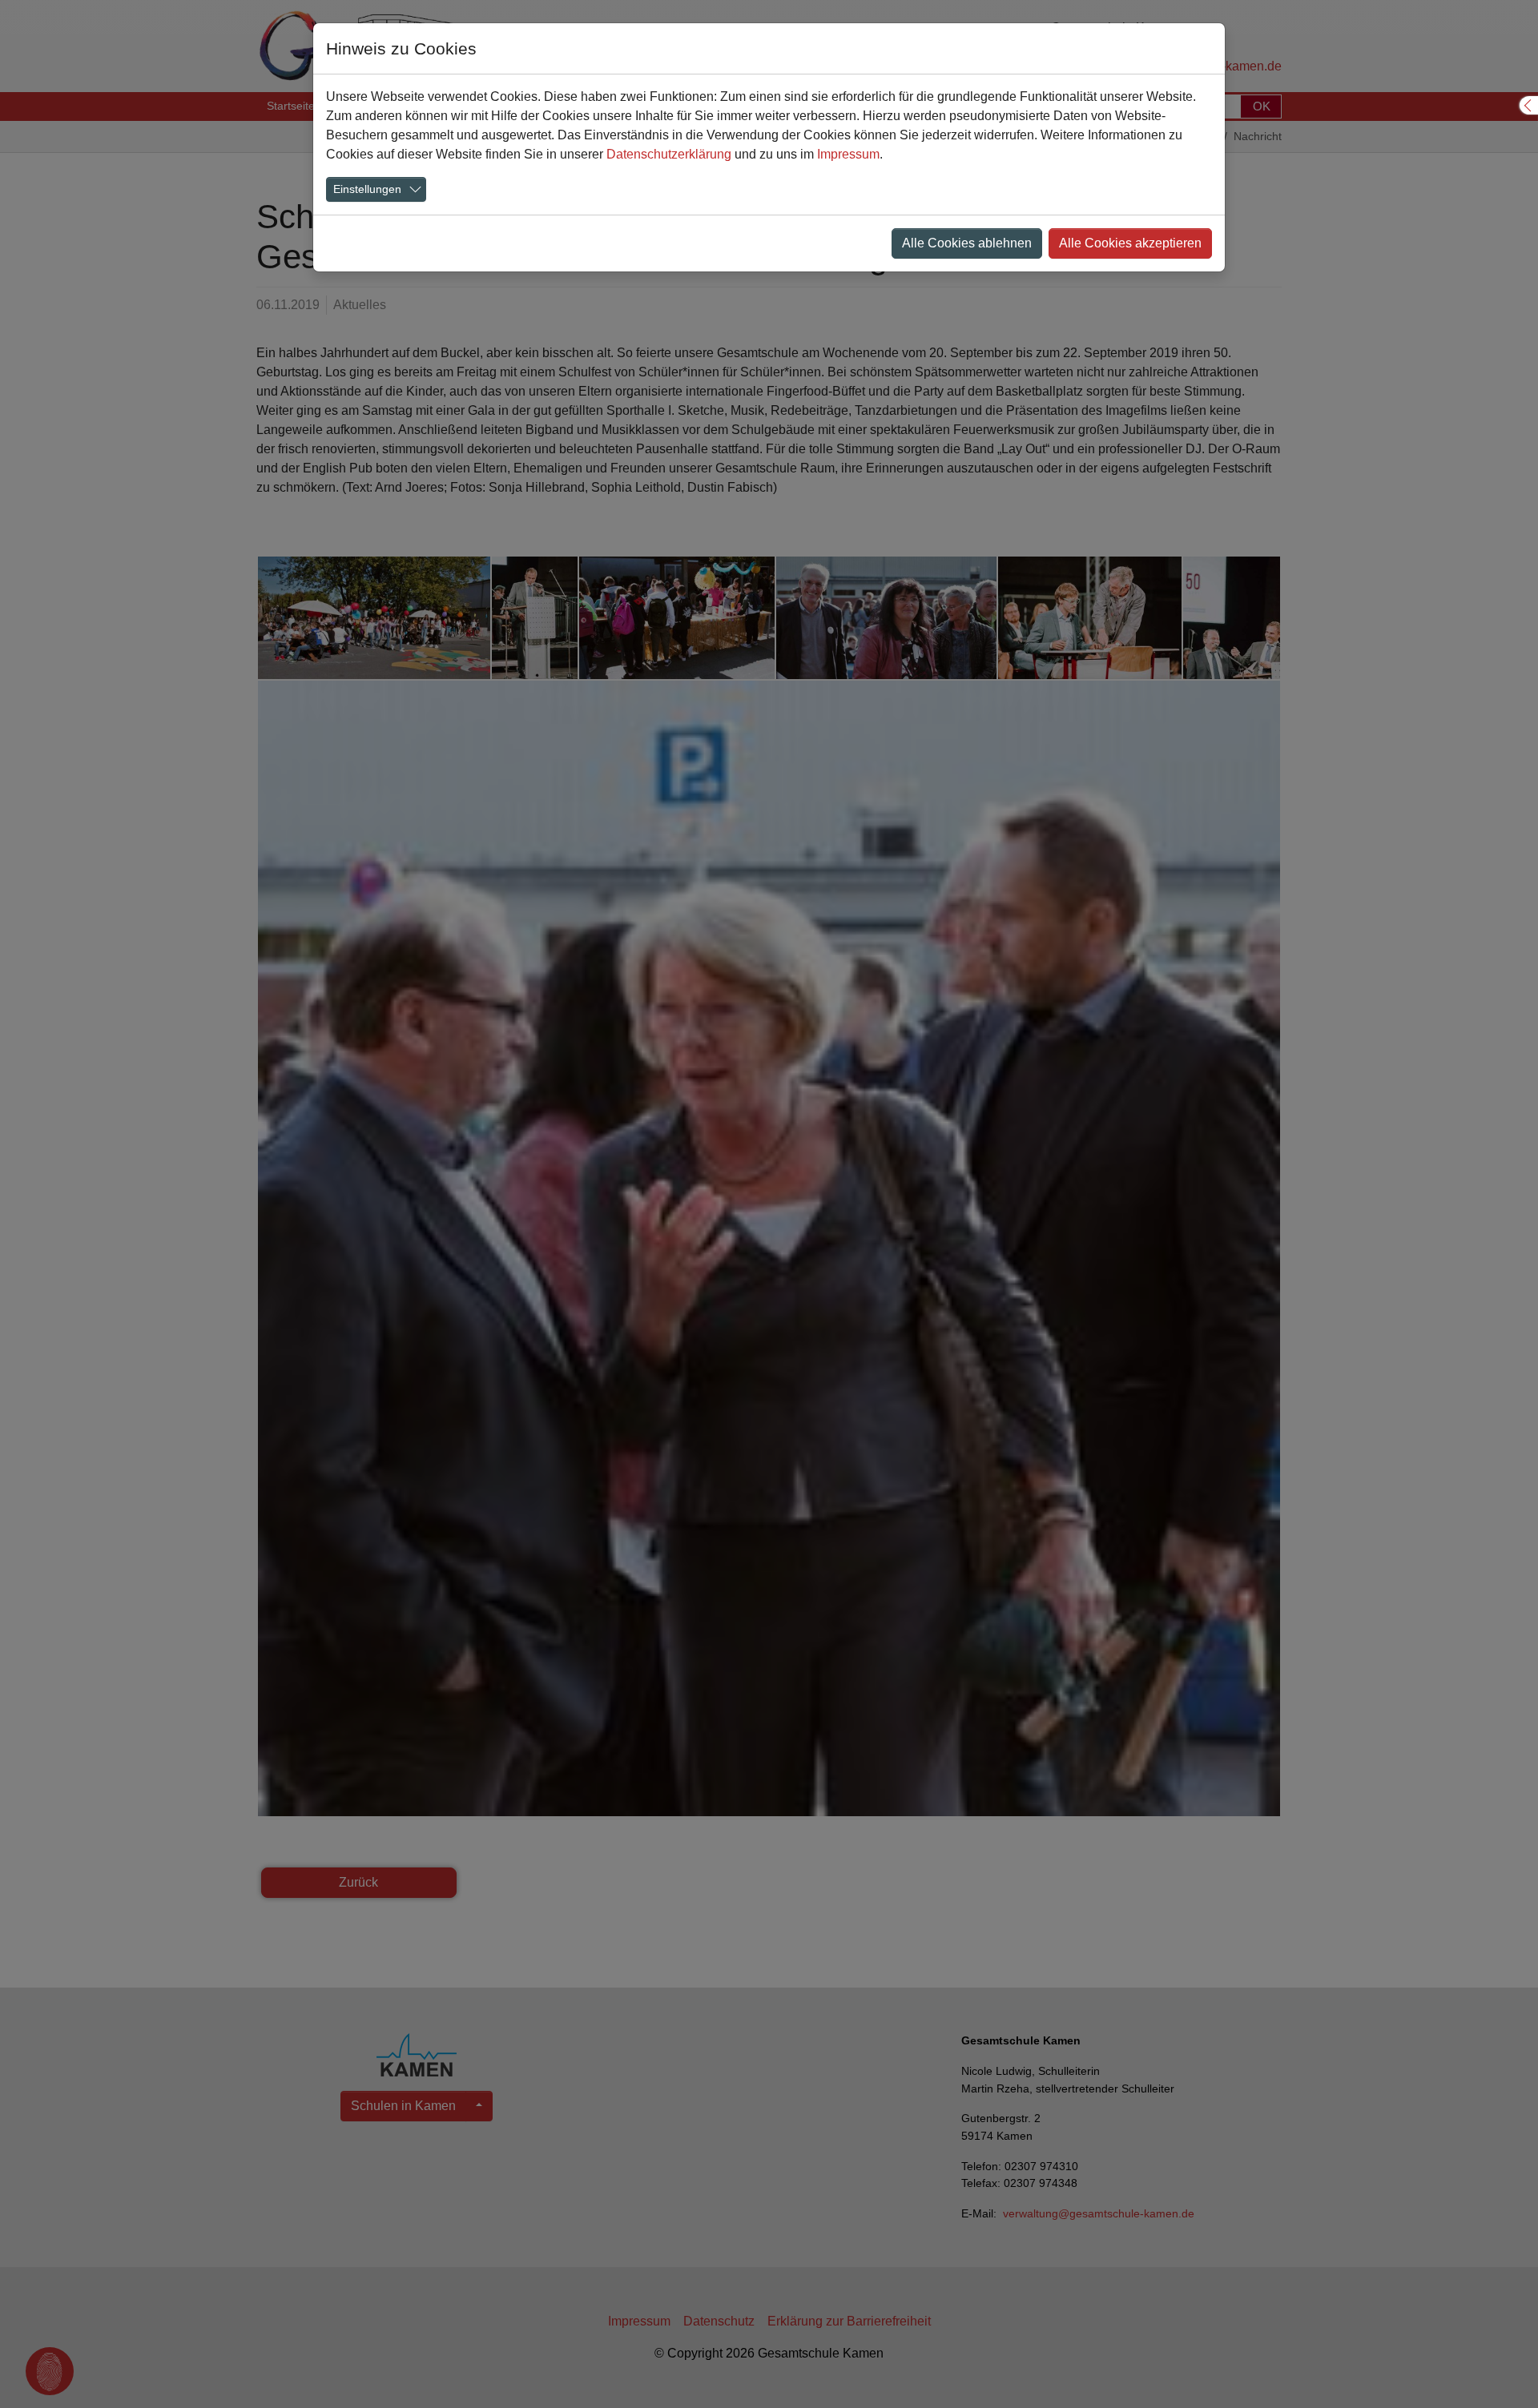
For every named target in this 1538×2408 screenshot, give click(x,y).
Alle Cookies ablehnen (967, 243)
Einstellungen (367, 189)
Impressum (848, 154)
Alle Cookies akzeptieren (1130, 243)
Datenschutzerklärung (669, 154)
